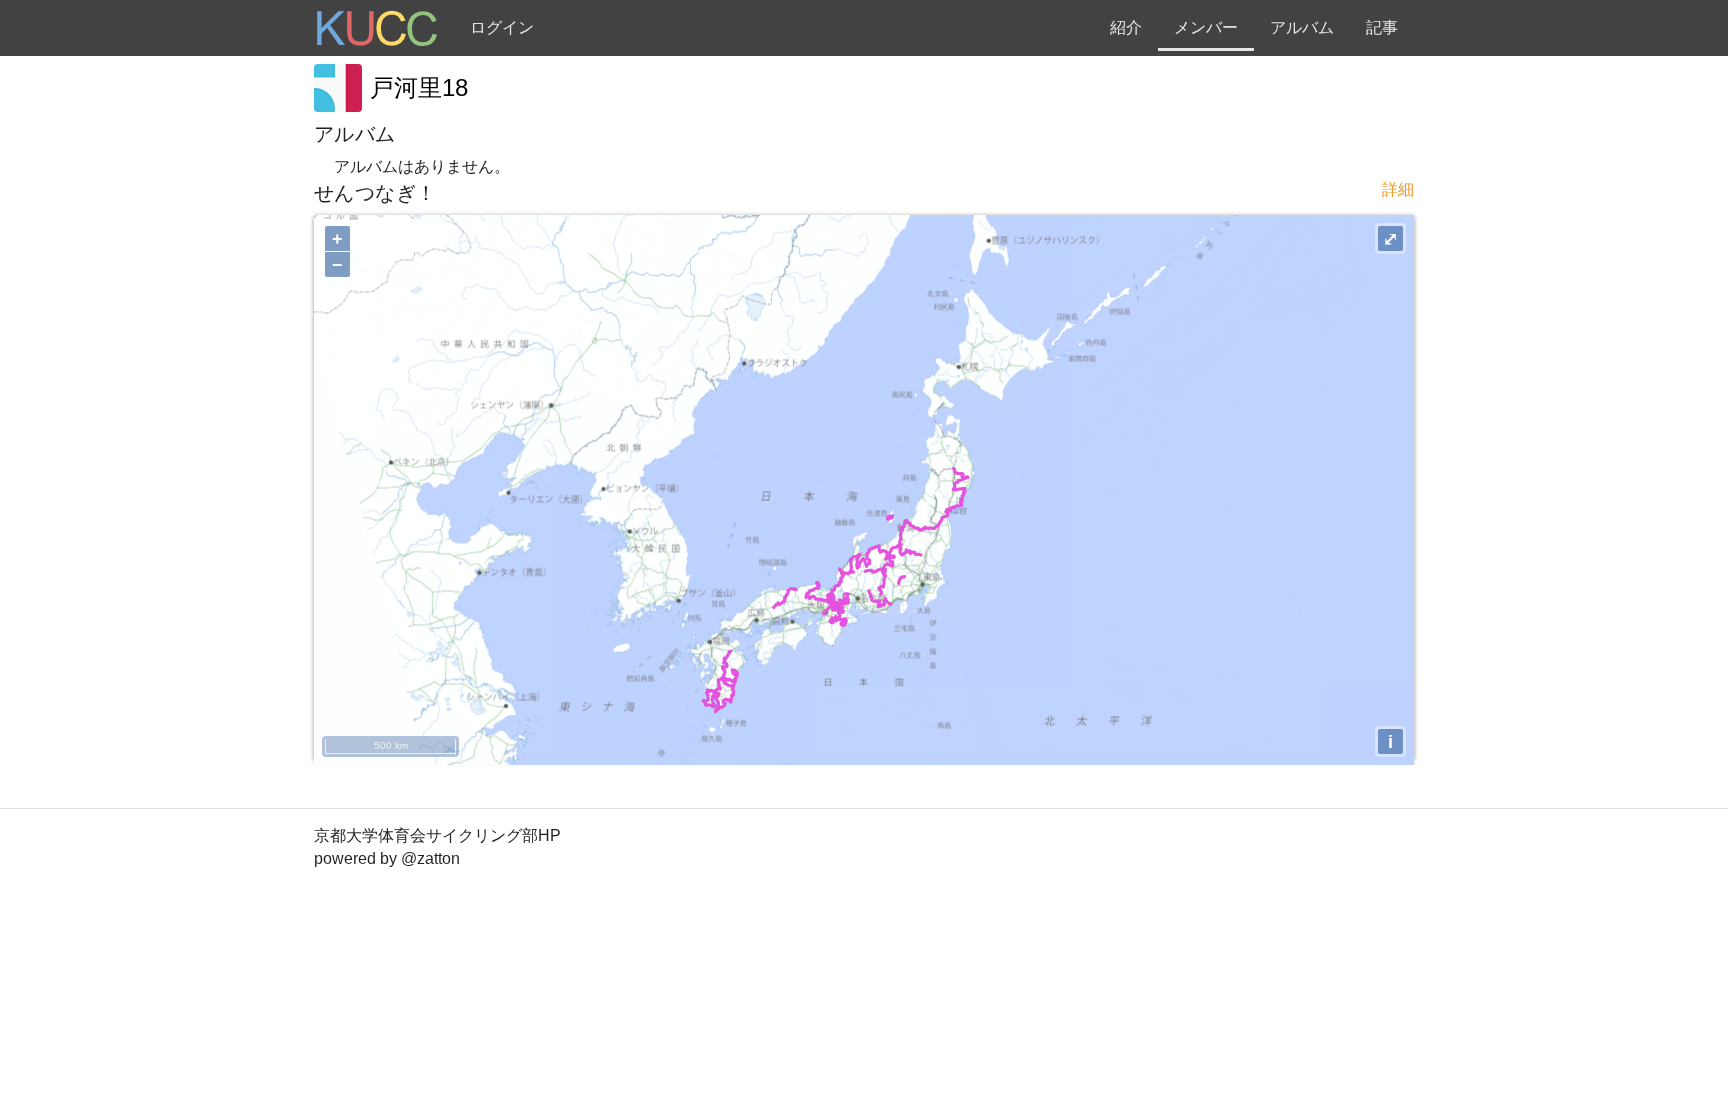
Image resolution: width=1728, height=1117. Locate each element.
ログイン (502, 27)
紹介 (1126, 27)
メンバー (1206, 27)
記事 (1382, 27)
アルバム (1302, 27)
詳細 (1398, 189)
